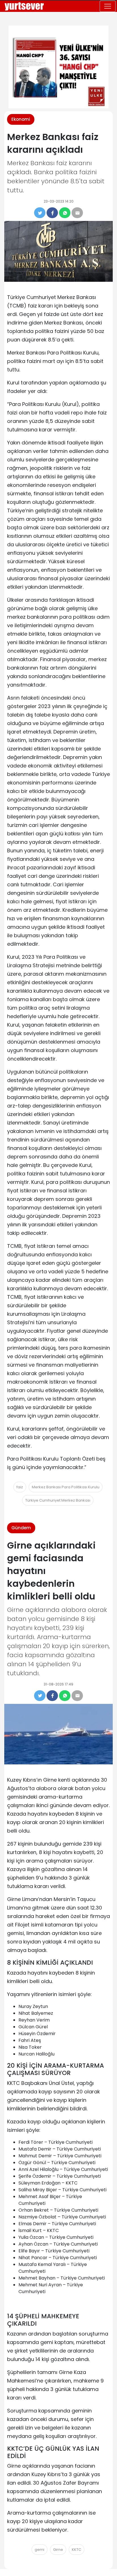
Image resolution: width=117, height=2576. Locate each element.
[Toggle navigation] (108, 6)
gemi (39, 2550)
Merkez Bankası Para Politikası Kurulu (66, 1487)
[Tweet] (40, 213)
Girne (58, 2550)
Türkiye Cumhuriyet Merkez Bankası (58, 1500)
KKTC (77, 2550)
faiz (20, 1487)
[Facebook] (52, 213)
